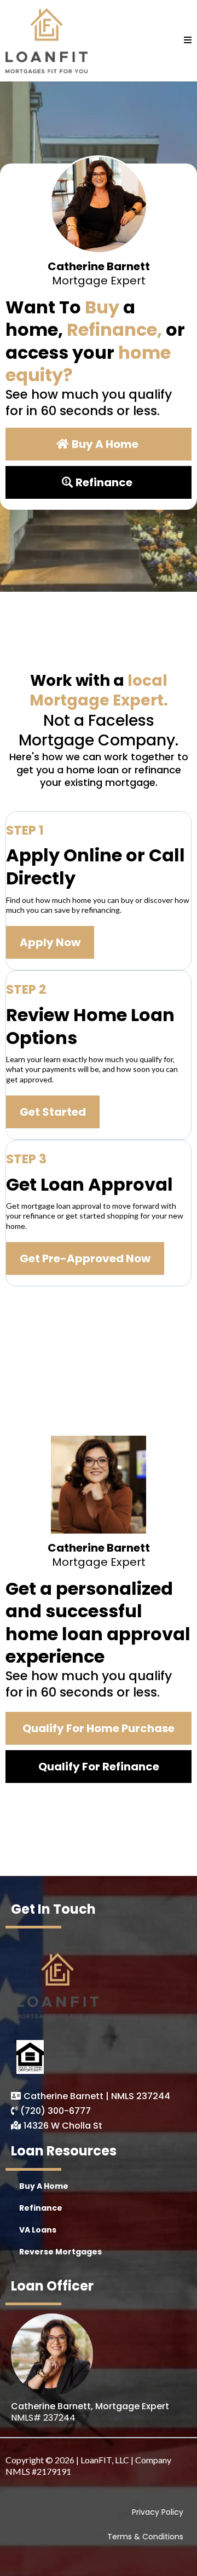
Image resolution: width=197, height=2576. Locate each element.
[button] (188, 40)
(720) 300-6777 (56, 2111)
